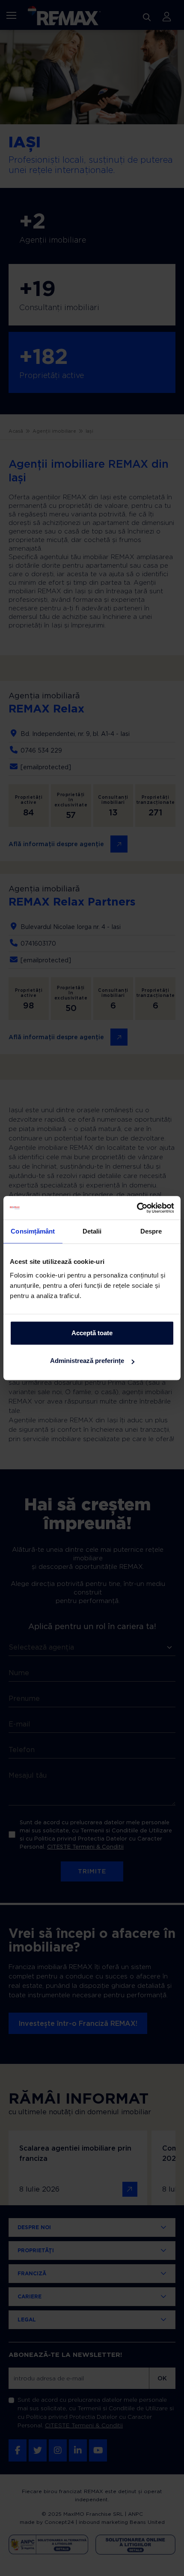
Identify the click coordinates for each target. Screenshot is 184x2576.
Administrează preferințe (87, 1361)
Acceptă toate (92, 1333)
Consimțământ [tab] (33, 1231)
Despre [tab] (151, 1231)
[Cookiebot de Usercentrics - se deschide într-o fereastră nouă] (137, 1208)
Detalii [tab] (92, 1231)
